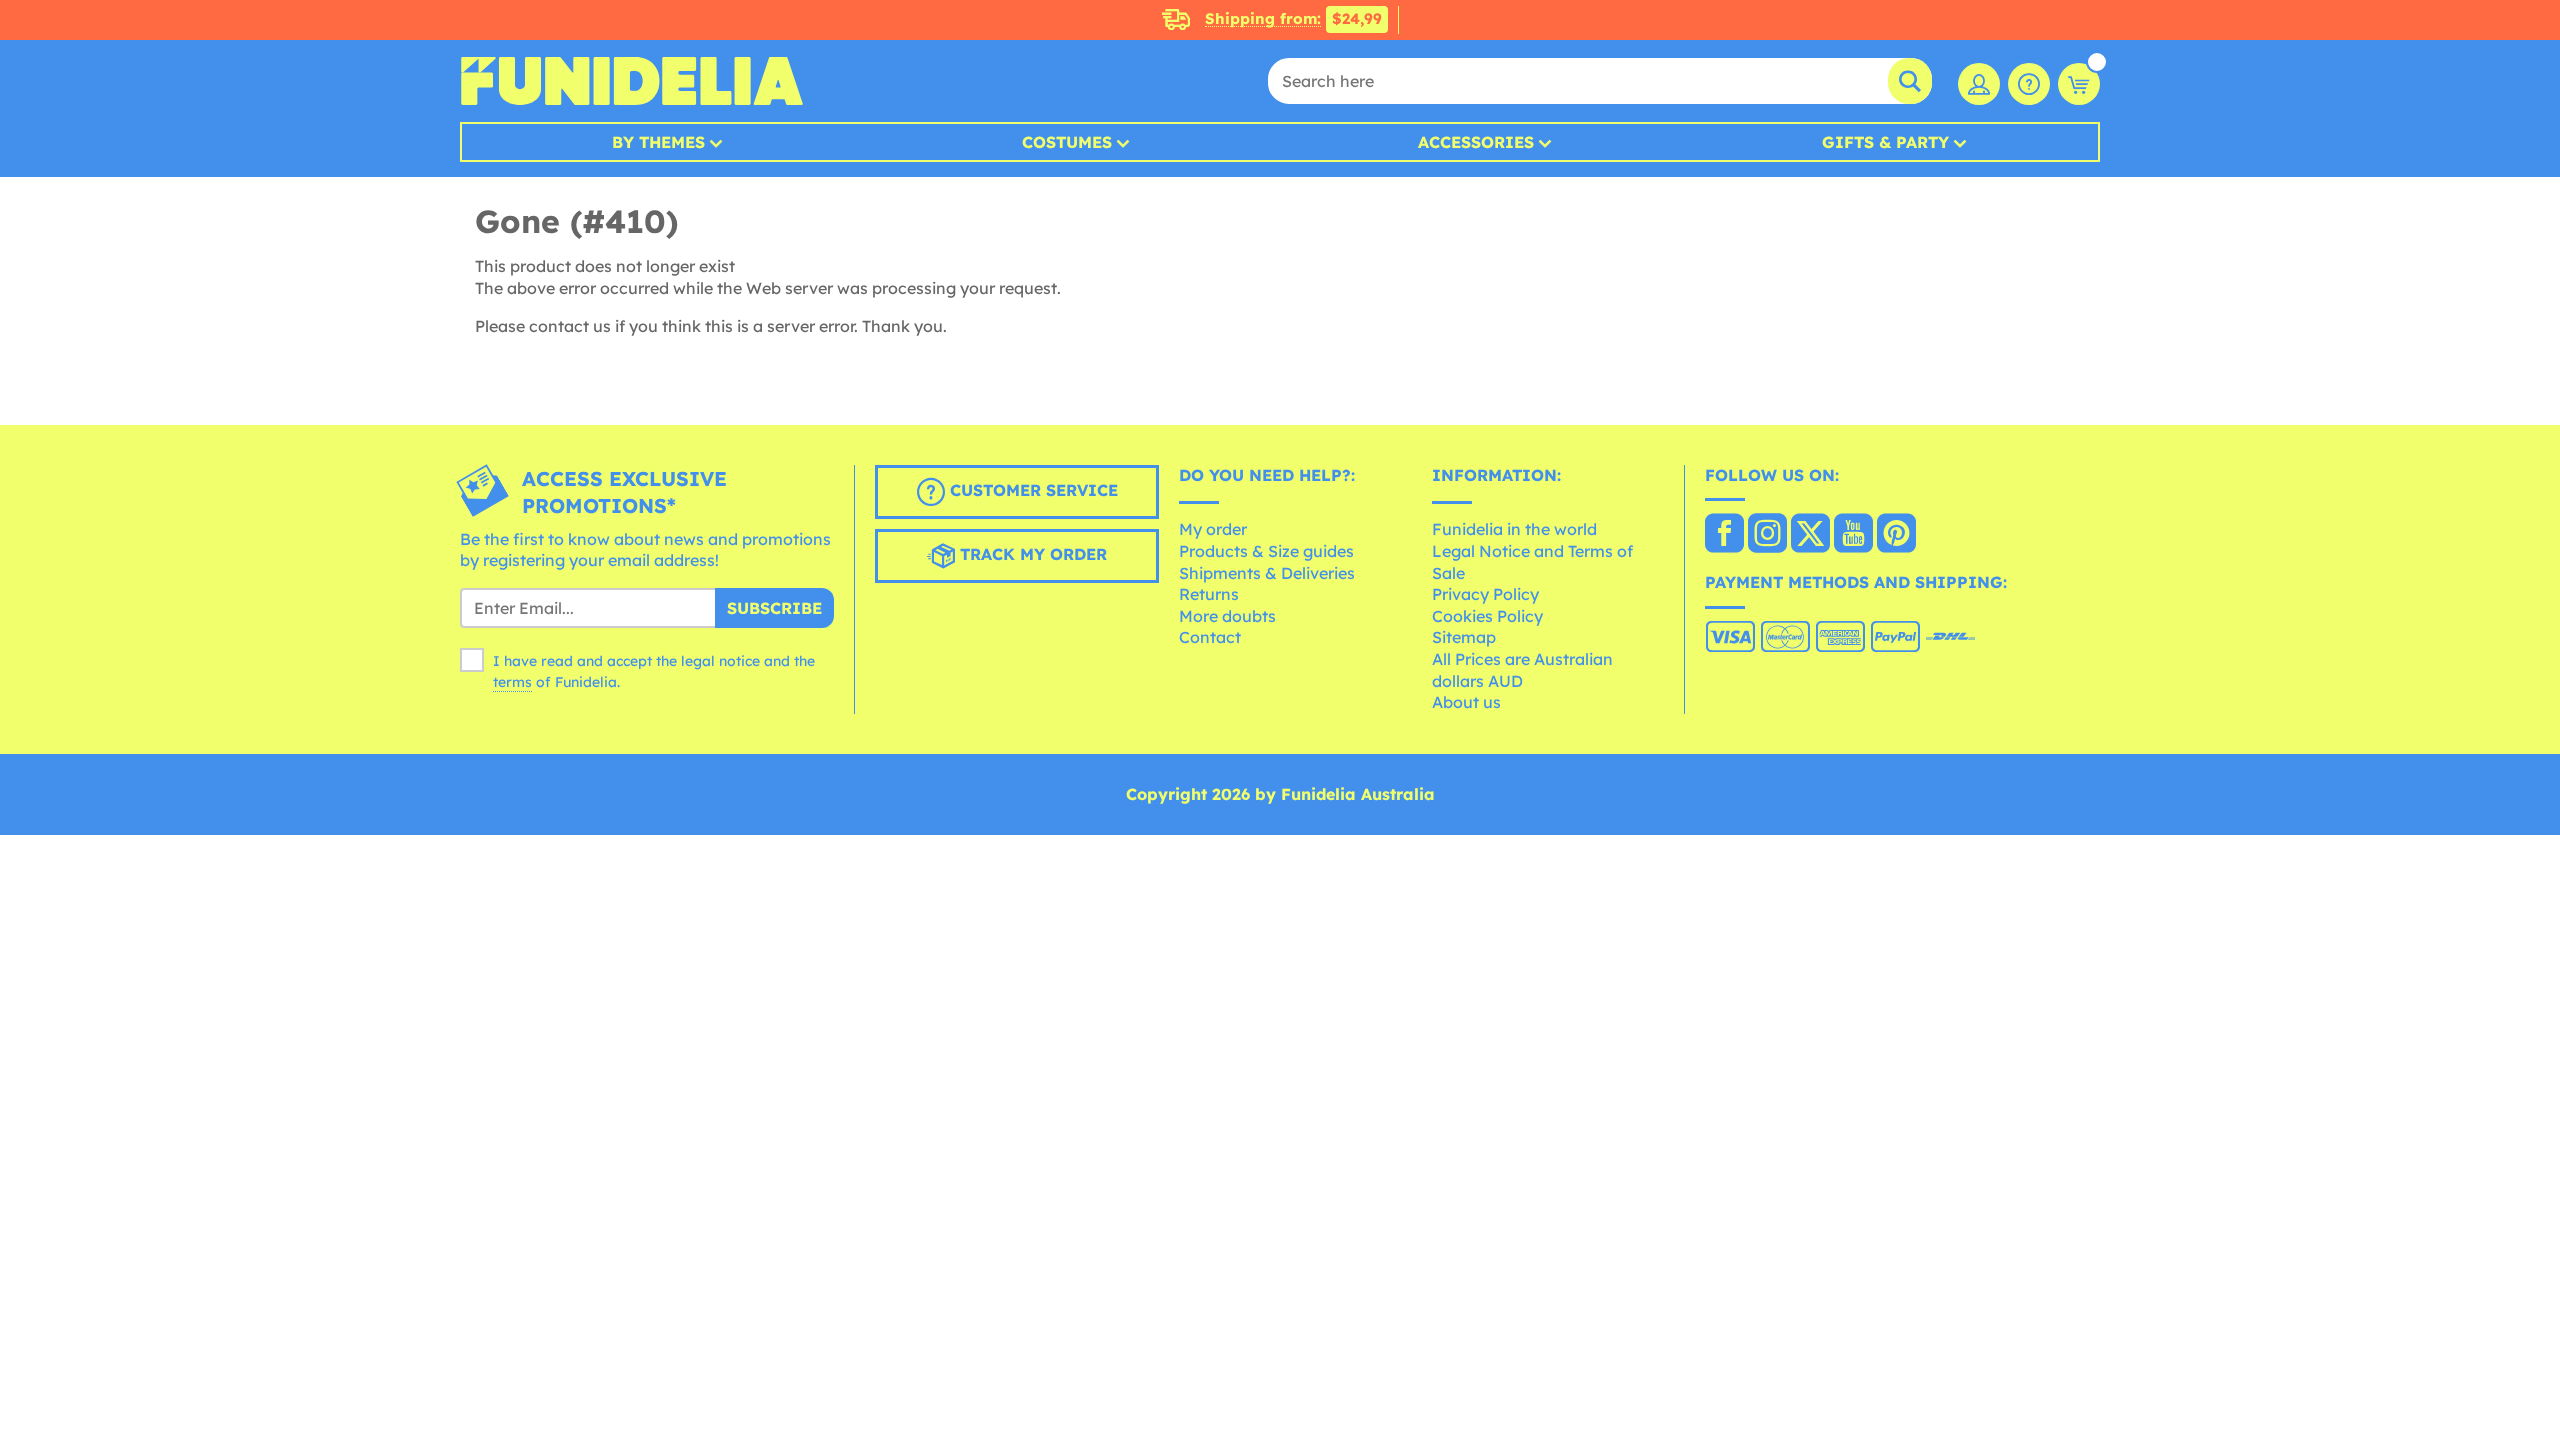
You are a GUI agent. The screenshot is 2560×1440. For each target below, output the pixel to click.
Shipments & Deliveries (1267, 573)
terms (512, 682)
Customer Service (1031, 490)
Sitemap (1464, 637)
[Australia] (1724, 535)
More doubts (1227, 616)
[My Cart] (2079, 84)
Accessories (1476, 142)
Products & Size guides (1266, 551)
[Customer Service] (2029, 84)
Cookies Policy (1487, 616)
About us (1466, 702)
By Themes (658, 142)
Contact (1210, 637)
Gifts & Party (1885, 142)
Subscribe (774, 608)
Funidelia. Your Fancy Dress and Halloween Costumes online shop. (631, 81)
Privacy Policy (1485, 594)
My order (1213, 529)
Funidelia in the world (1514, 529)
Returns (1209, 594)
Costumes (1067, 142)
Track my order (1031, 554)
